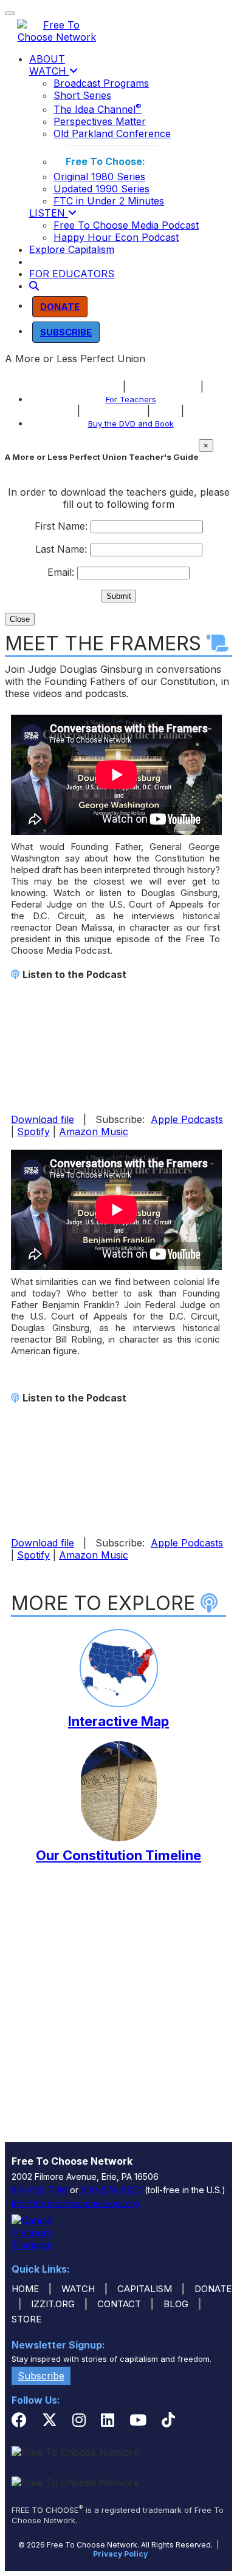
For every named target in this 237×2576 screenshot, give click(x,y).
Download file (43, 1119)
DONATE (213, 2289)
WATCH (49, 71)
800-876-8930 (112, 2190)
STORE (26, 2319)
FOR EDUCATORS (72, 274)
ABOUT (47, 59)
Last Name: (61, 549)
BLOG (176, 2304)
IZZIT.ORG (53, 2304)
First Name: (61, 526)
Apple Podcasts (187, 1119)
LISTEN (49, 213)
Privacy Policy (120, 2554)
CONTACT (119, 2304)
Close (20, 619)
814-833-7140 (39, 2190)
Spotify (33, 1131)
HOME (25, 2289)
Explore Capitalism (72, 249)
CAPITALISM (145, 2289)
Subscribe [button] (41, 2376)
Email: (61, 572)
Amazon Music (94, 1131)
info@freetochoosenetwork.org (75, 2203)
